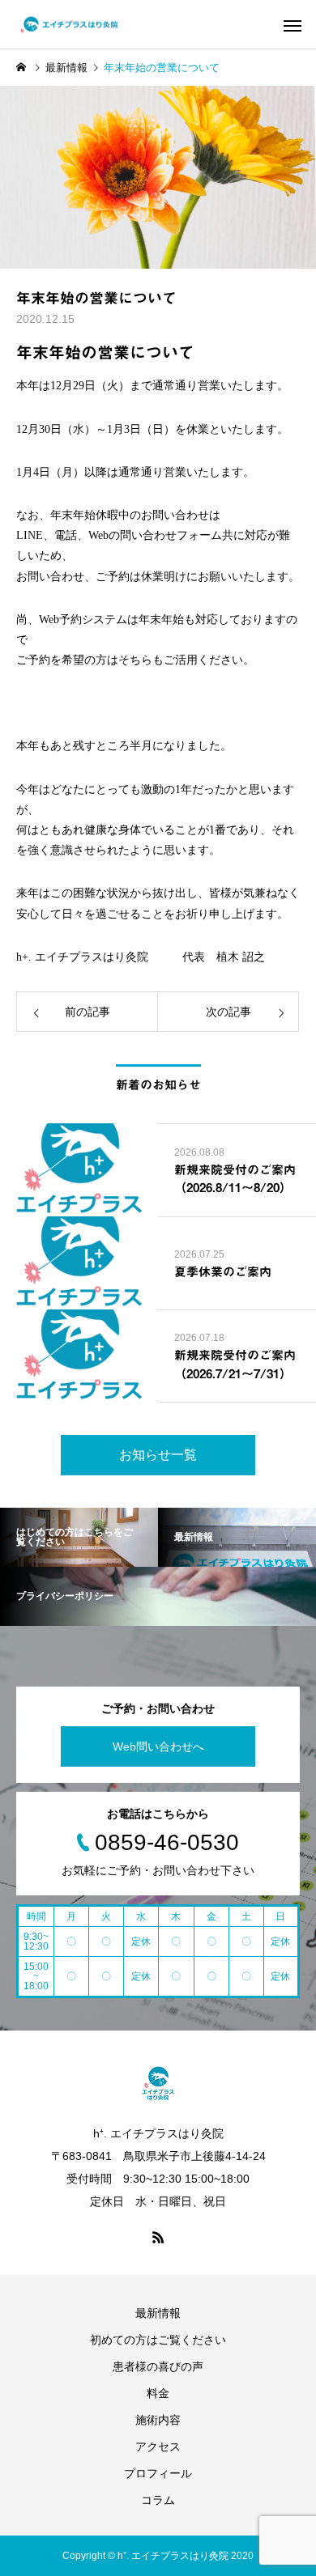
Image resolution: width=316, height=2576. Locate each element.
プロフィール (158, 2473)
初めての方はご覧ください (158, 2340)
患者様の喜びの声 (158, 2366)
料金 (158, 2393)
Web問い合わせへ (158, 1746)
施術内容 (158, 2420)
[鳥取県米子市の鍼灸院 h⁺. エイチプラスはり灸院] (69, 25)
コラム (158, 2500)
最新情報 (158, 2313)
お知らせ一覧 (158, 1455)
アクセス (158, 2447)
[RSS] (158, 2237)
